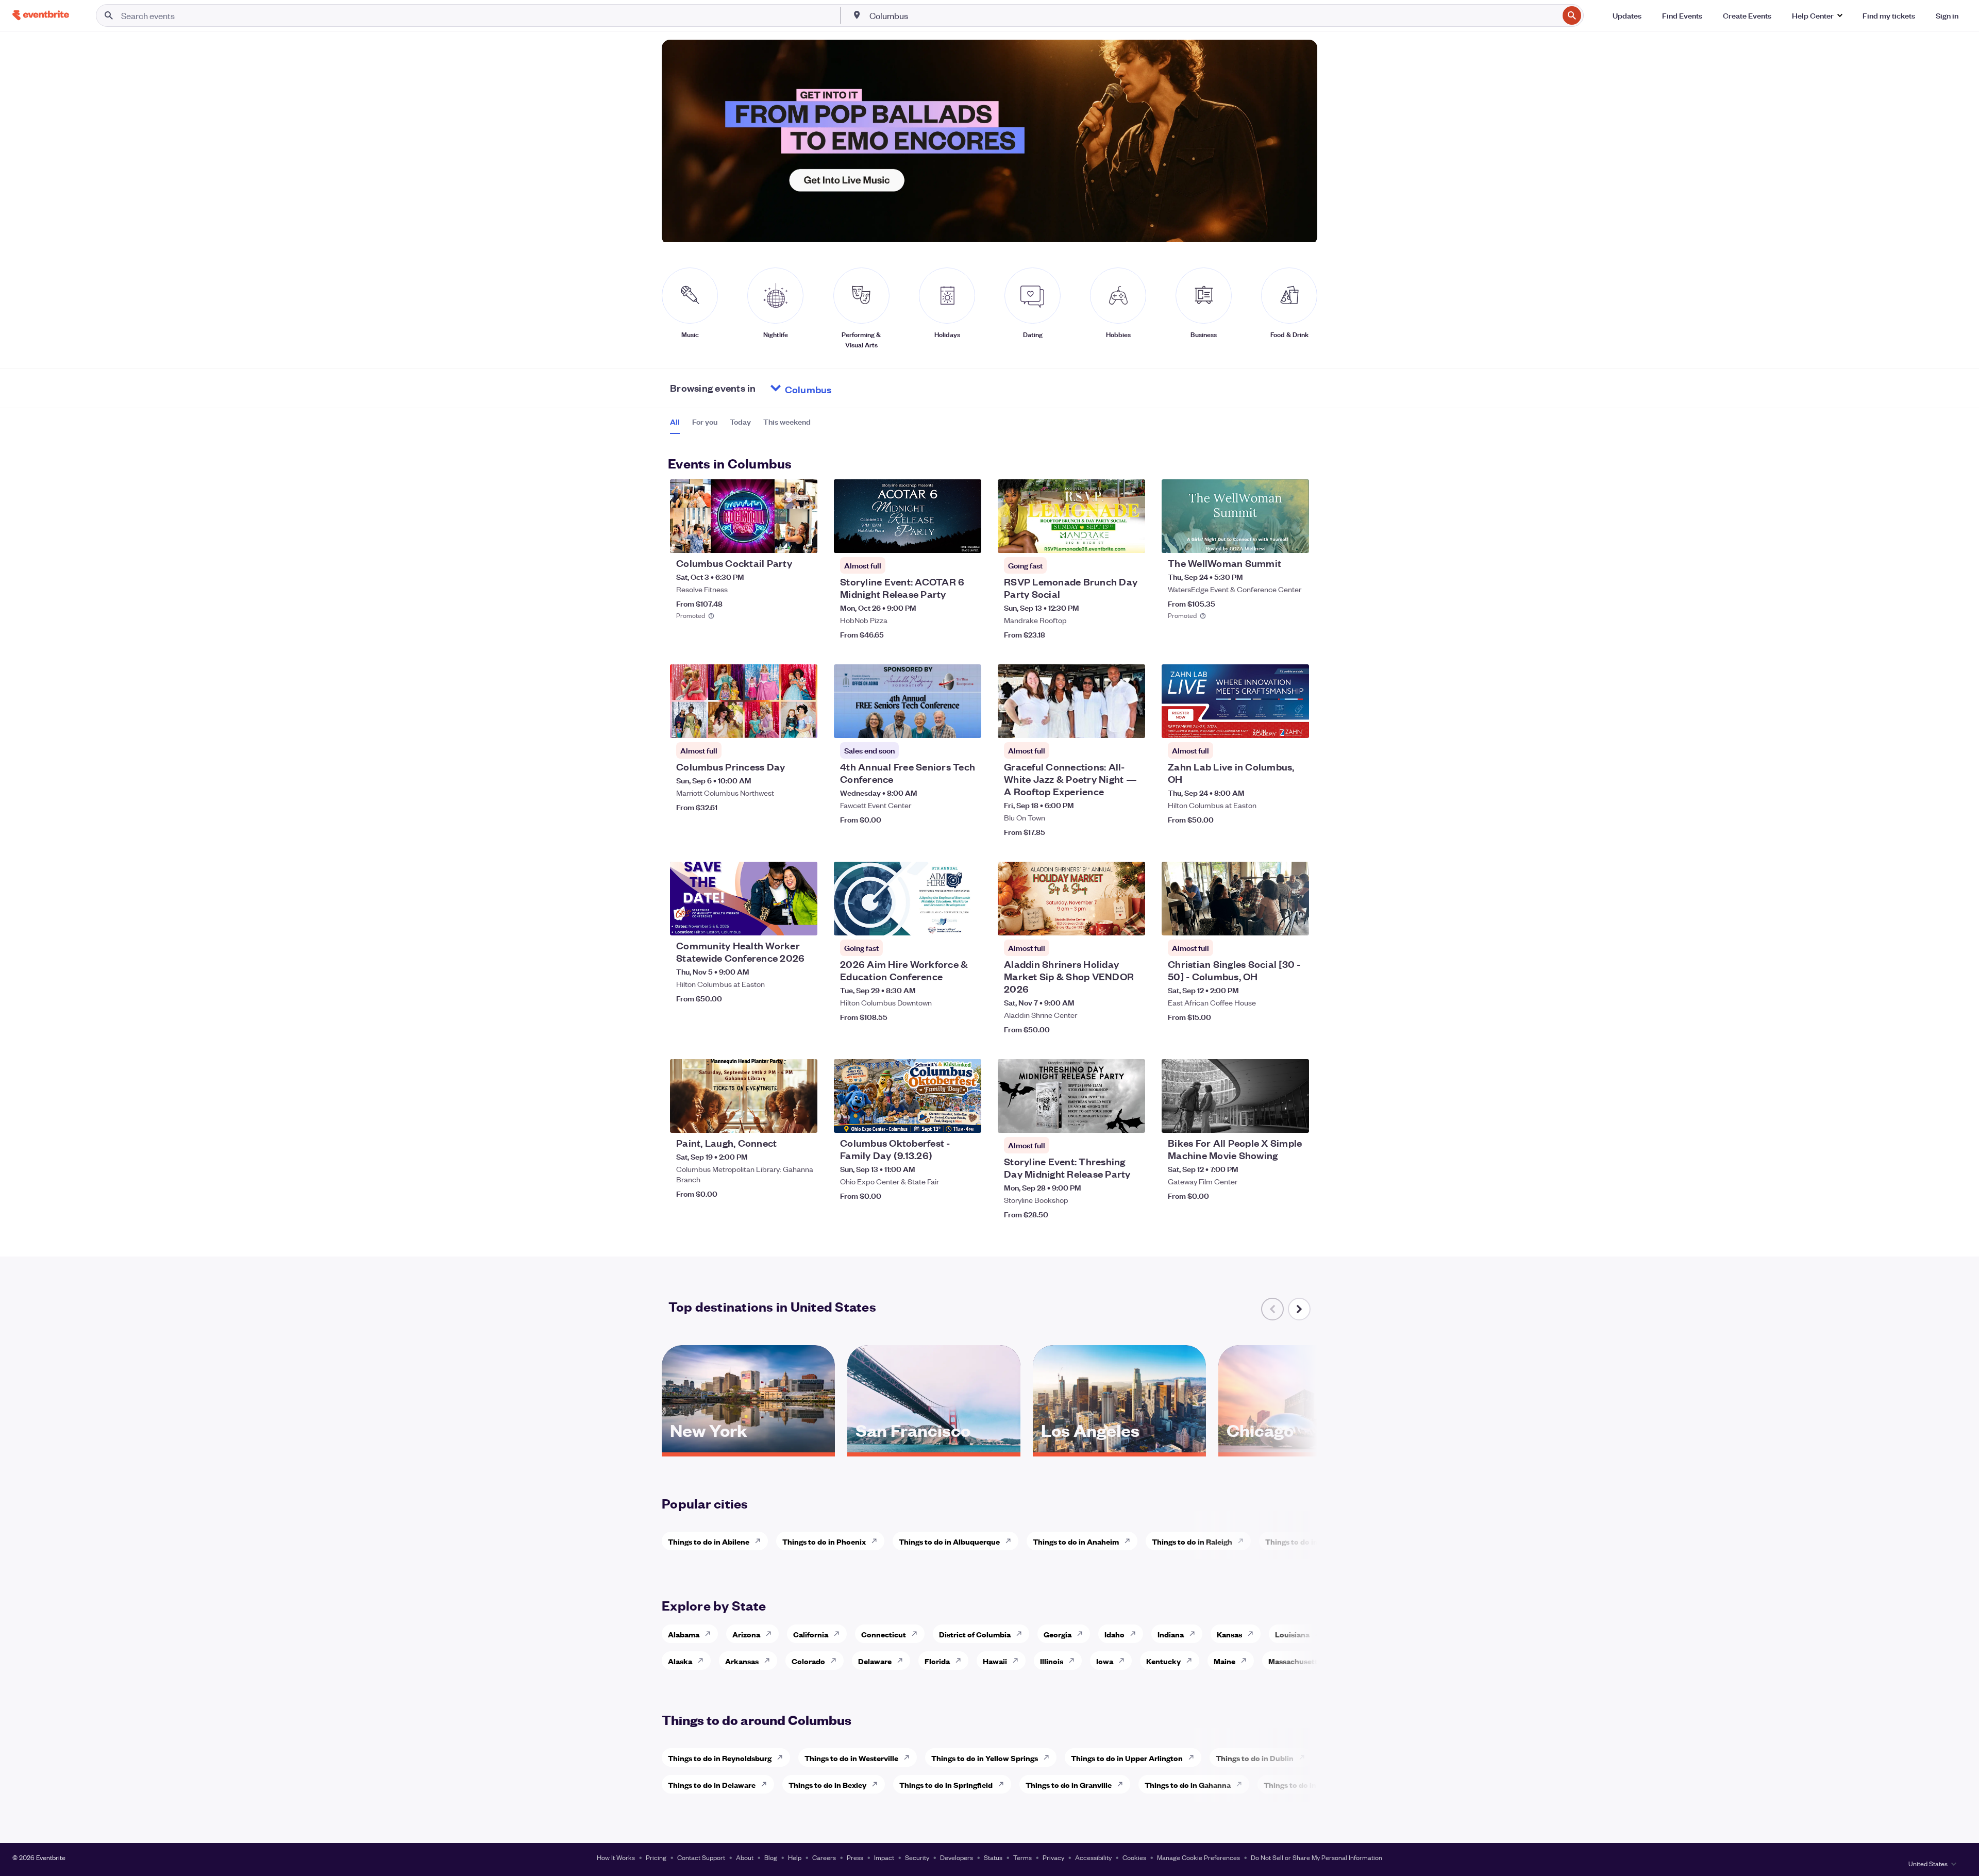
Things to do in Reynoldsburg (720, 1758)
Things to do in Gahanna (1188, 1785)
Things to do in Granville (1069, 1785)
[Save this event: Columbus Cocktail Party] (778, 539)
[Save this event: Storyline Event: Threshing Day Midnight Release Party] (1106, 1118)
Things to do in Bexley (827, 1785)
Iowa (1105, 1661)
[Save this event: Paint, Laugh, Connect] (778, 1118)
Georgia (1058, 1634)
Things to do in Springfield (946, 1785)
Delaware (875, 1661)
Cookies (1134, 1857)
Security (917, 1857)
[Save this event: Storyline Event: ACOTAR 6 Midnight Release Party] (942, 539)
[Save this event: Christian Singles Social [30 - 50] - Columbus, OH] (1270, 921)
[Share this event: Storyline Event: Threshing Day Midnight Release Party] (1131, 1118)
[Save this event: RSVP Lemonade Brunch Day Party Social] (1106, 539)
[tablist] (740, 425)
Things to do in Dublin (1255, 1758)
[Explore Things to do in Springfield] (1004, 1784)
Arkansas (742, 1661)
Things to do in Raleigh (1192, 1541)
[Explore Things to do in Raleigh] (1244, 1541)
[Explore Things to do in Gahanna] (1242, 1784)
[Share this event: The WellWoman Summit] (1295, 539)
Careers (824, 1857)
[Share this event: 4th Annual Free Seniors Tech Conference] (967, 724)
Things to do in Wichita (1306, 1541)
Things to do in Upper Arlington (1127, 1758)
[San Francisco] (934, 1449)
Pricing (656, 1857)
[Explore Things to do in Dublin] (1305, 1757)
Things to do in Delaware (712, 1785)
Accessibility (1093, 1857)
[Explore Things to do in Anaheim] (1130, 1541)
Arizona (746, 1634)
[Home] (41, 15)
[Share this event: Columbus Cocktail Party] (803, 539)
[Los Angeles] (1119, 1449)
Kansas (1229, 1634)
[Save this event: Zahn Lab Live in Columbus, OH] (1270, 724)
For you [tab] (705, 422)
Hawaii (995, 1661)
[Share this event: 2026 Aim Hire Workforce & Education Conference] (967, 921)
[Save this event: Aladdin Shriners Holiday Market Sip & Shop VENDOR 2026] (1106, 921)
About (745, 1857)
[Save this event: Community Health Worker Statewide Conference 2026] (778, 921)
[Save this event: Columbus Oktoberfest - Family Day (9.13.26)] (942, 1118)
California (811, 1634)
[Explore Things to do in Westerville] (910, 1757)
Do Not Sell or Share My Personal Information (1316, 1857)
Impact (884, 1857)
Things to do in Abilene (709, 1541)
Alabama (684, 1634)
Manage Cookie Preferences (1198, 1857)
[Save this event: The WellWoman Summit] (1270, 539)
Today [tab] (740, 422)
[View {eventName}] (744, 516)
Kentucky (1163, 1661)
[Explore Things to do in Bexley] (878, 1784)
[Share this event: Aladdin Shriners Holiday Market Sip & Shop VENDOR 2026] (1131, 921)
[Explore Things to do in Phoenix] (877, 1541)
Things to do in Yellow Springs (985, 1758)
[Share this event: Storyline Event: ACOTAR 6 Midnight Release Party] (967, 539)
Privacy (1053, 1857)
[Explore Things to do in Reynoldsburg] (783, 1757)
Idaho (1114, 1634)
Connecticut (884, 1634)
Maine (1225, 1661)
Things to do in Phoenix (824, 1541)
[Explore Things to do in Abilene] (761, 1541)
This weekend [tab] (787, 422)
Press (855, 1857)
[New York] (748, 1449)
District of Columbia (975, 1634)
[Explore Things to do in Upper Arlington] (1194, 1757)
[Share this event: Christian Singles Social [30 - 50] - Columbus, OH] (1295, 921)
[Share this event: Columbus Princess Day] (803, 724)
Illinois (1052, 1661)
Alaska (680, 1661)
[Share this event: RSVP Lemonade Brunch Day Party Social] (1131, 539)
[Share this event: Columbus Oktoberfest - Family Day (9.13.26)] (967, 1118)
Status (993, 1857)
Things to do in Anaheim (1076, 1541)
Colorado (808, 1661)
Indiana (1171, 1634)
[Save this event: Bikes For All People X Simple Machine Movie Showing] (1270, 1118)
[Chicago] (1305, 1449)
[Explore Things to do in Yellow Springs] (1049, 1757)
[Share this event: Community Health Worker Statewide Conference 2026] (803, 921)
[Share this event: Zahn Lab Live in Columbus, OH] (1295, 724)
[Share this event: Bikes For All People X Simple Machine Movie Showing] (1295, 1118)
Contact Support (701, 1857)
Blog (771, 1857)
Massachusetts (1295, 1661)
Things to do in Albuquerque (949, 1541)
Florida (937, 1661)
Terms (1022, 1857)
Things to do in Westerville (851, 1758)
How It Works (616, 1857)
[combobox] (1213, 15)
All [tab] (675, 422)
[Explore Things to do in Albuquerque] (1011, 1541)
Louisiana (1292, 1634)
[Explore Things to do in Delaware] (767, 1784)
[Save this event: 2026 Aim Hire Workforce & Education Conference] (942, 921)
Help (795, 1857)
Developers (957, 1857)
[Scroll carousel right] (1299, 1309)
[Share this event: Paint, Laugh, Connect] (803, 1118)
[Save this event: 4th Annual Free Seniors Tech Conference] (942, 724)
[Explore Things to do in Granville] (1123, 1784)
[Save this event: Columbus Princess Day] (778, 724)
